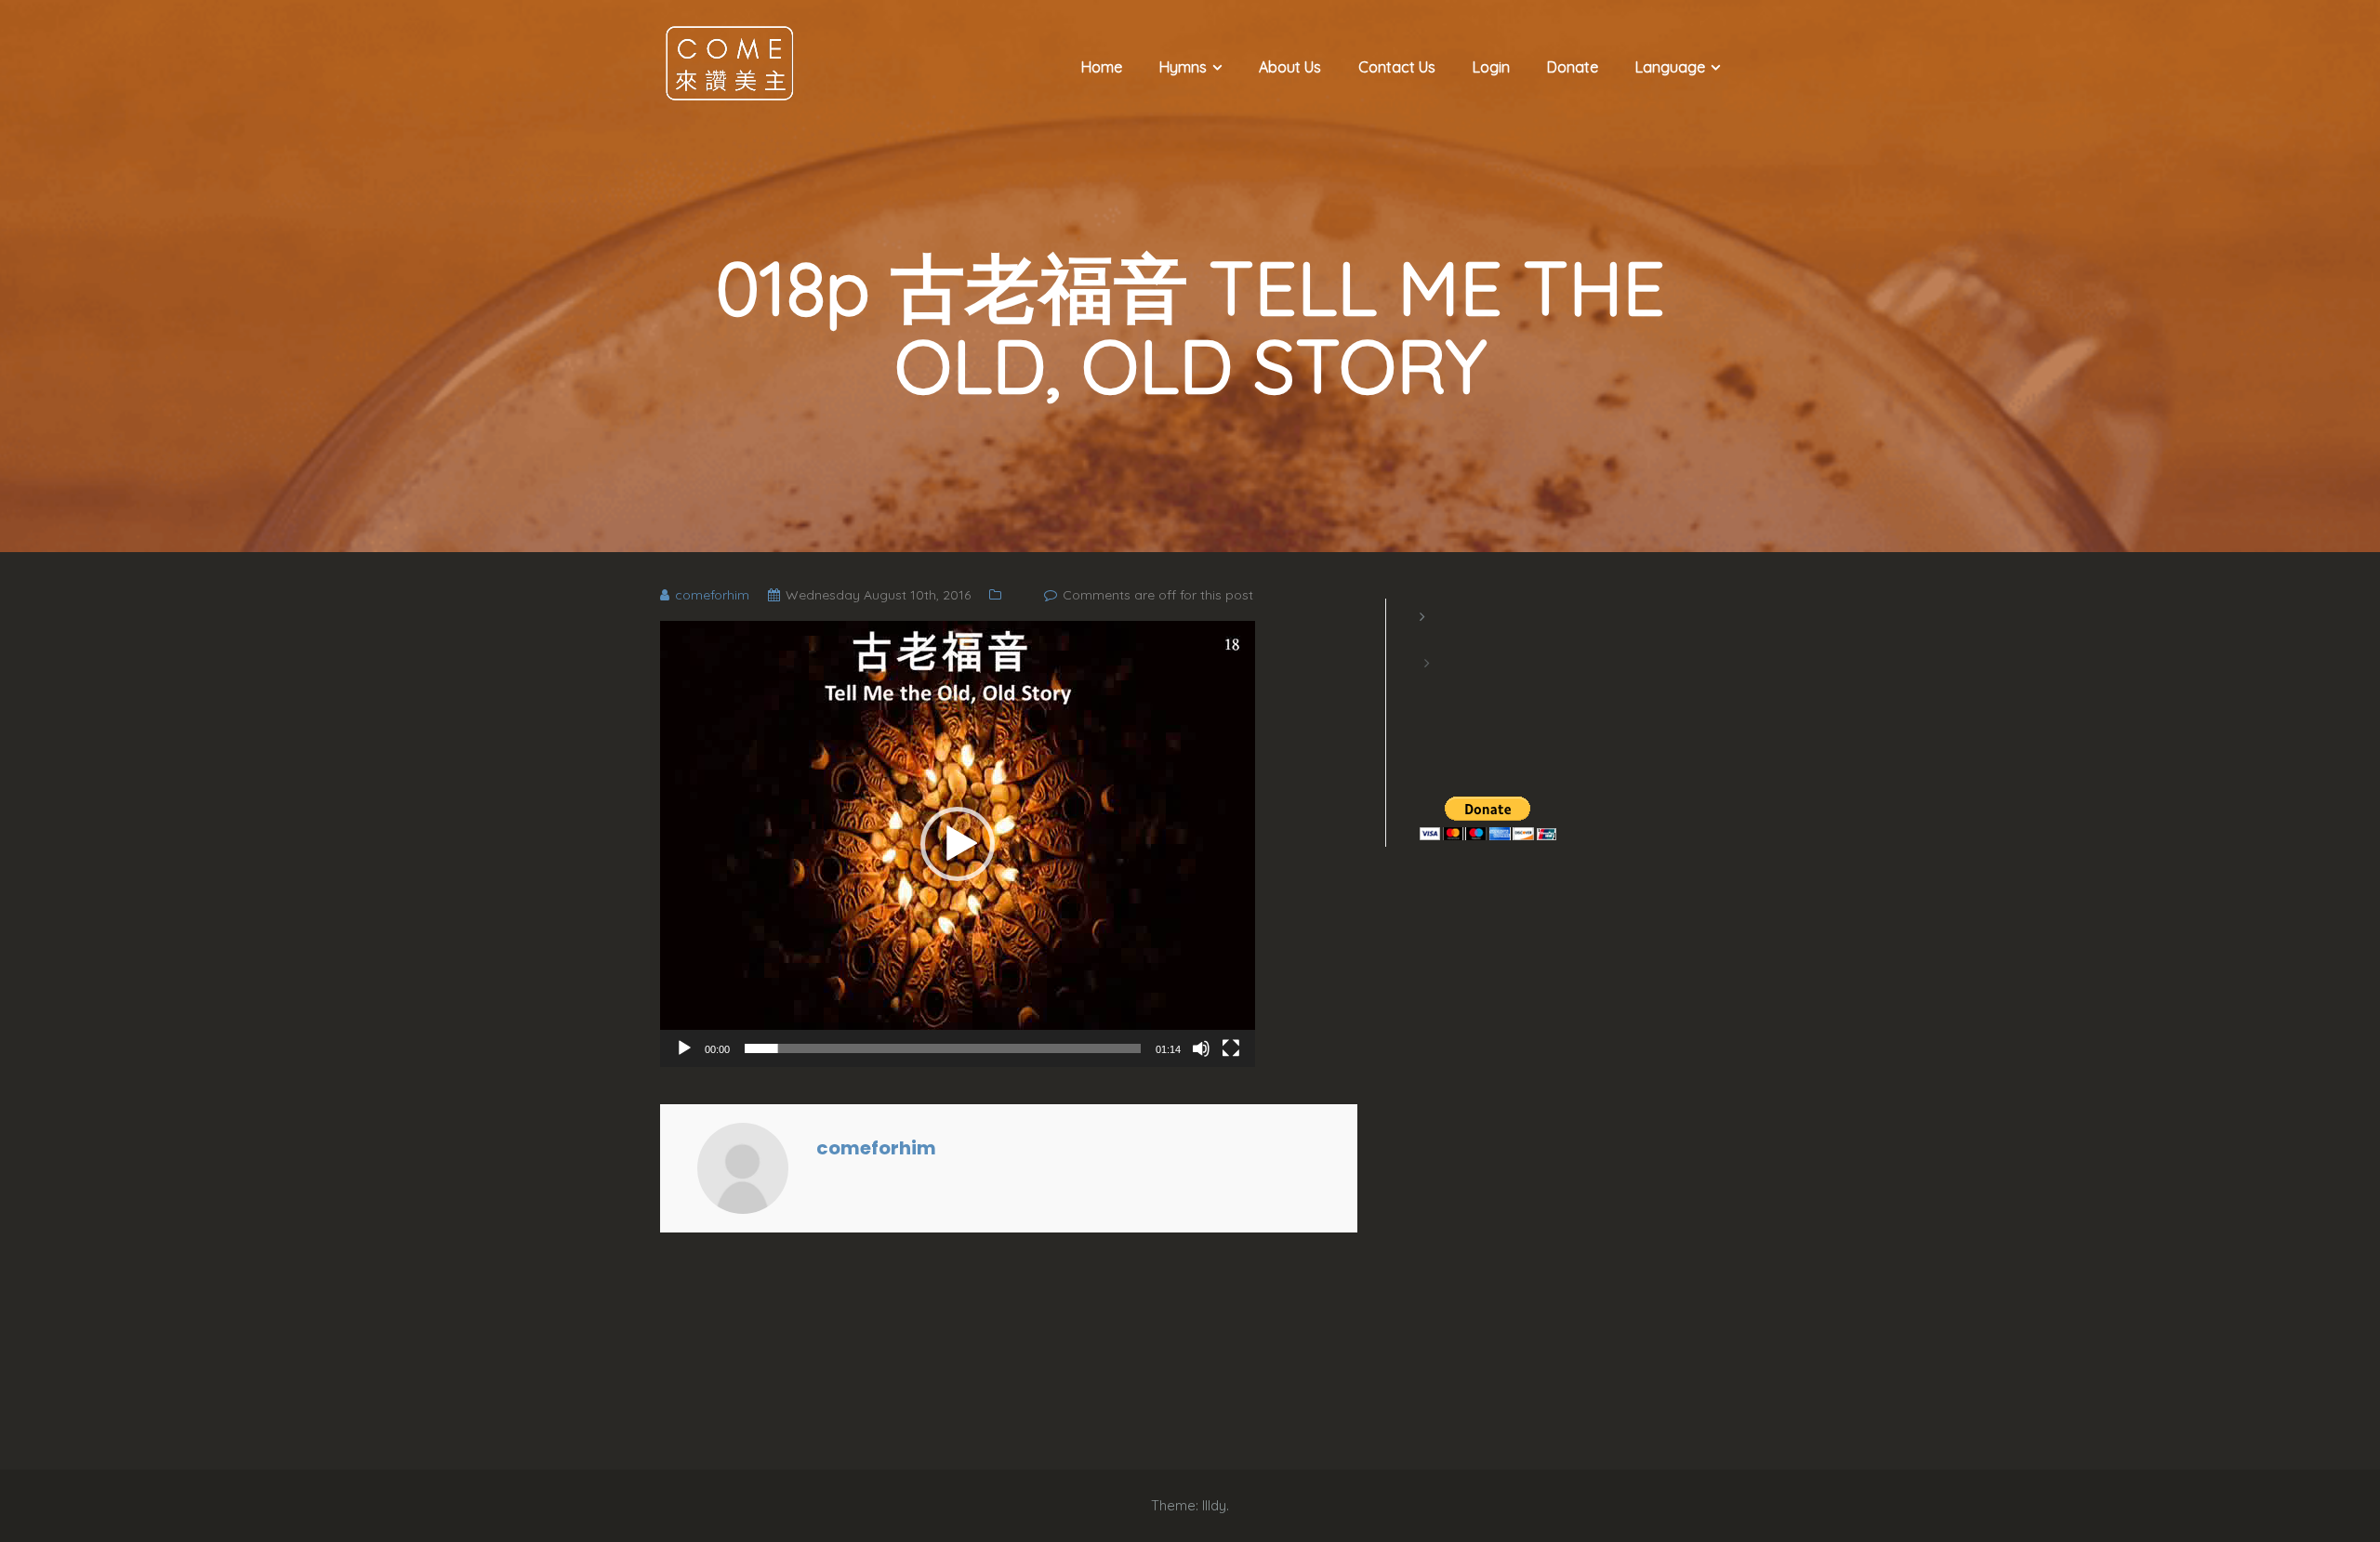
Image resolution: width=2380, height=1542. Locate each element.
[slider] (943, 1048)
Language (1670, 67)
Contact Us (1397, 67)
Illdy (1214, 1505)
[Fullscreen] (1231, 1048)
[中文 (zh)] (1429, 686)
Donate (1573, 67)
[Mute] (1201, 1048)
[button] (958, 844)
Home (1102, 67)
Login (1491, 67)
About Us (1290, 67)
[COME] (730, 62)
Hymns (1183, 67)
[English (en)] (1429, 639)
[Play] (684, 1048)
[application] (958, 844)
